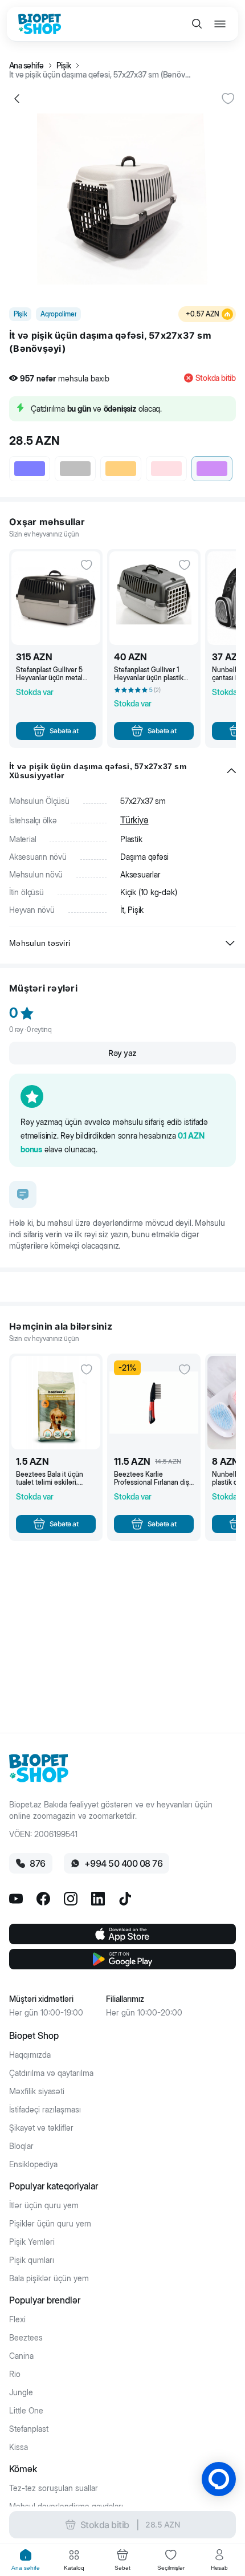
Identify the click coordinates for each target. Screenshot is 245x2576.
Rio (15, 2374)
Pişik (64, 66)
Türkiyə (134, 820)
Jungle (21, 2392)
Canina (21, 2356)
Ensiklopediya (33, 2164)
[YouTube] (16, 1899)
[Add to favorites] (228, 99)
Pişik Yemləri (32, 2242)
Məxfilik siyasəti (37, 2091)
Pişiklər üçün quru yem (50, 2224)
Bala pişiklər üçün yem (49, 2278)
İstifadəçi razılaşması (45, 2110)
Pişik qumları (32, 2260)
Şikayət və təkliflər (41, 2128)
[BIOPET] (40, 24)
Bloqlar (21, 2146)
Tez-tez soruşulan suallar (54, 2488)
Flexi (17, 2319)
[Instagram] (71, 1899)
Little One (26, 2411)
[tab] (26, 2560)
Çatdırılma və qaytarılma (51, 2073)
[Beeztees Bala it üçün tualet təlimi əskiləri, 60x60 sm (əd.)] (56, 1403)
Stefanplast (29, 2429)
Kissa (19, 2447)
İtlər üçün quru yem (44, 2205)
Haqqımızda (30, 2055)
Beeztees (26, 2338)
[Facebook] (43, 1899)
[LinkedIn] (98, 1899)
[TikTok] (125, 1899)
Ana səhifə (26, 66)
